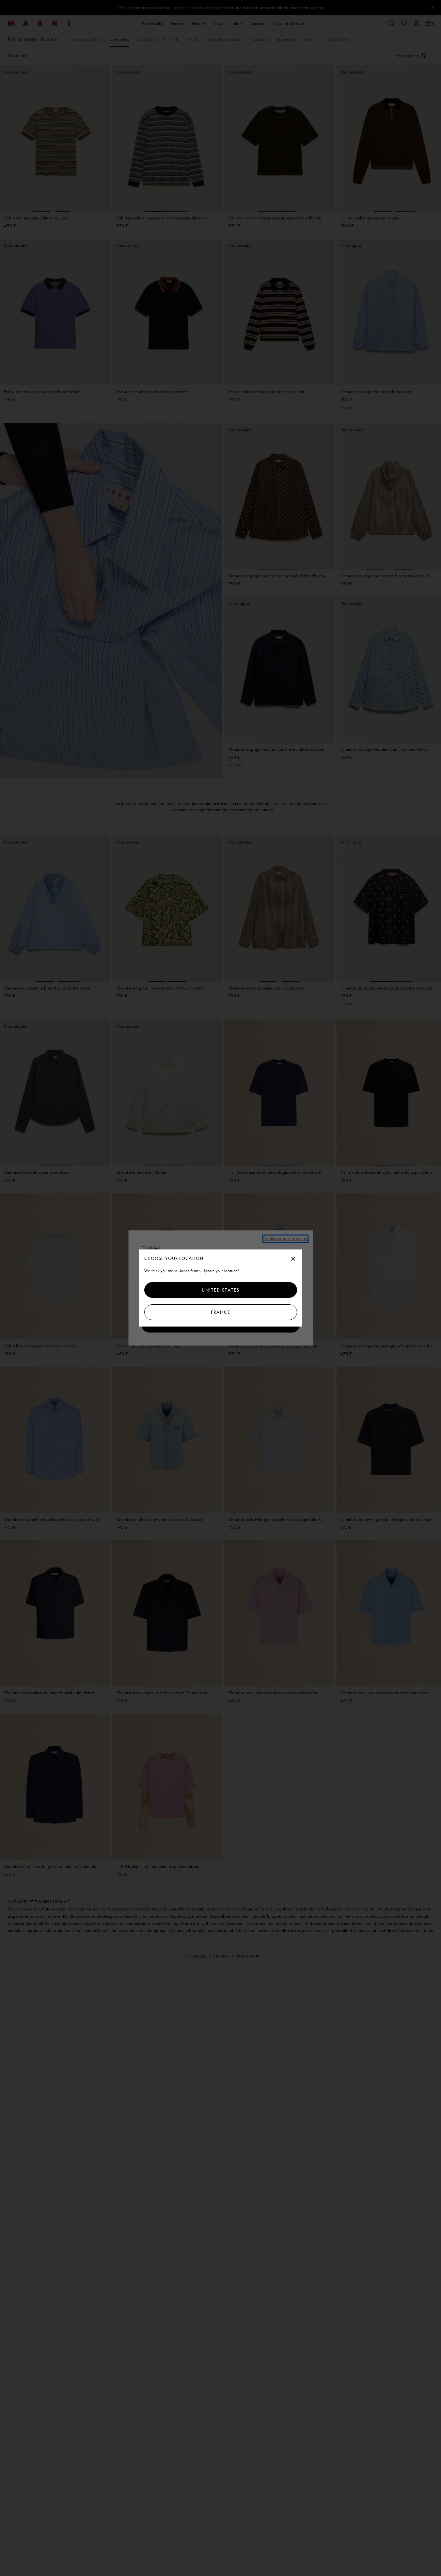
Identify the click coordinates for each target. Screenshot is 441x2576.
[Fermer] (293, 1259)
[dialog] (221, 1288)
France (221, 1312)
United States (221, 1290)
